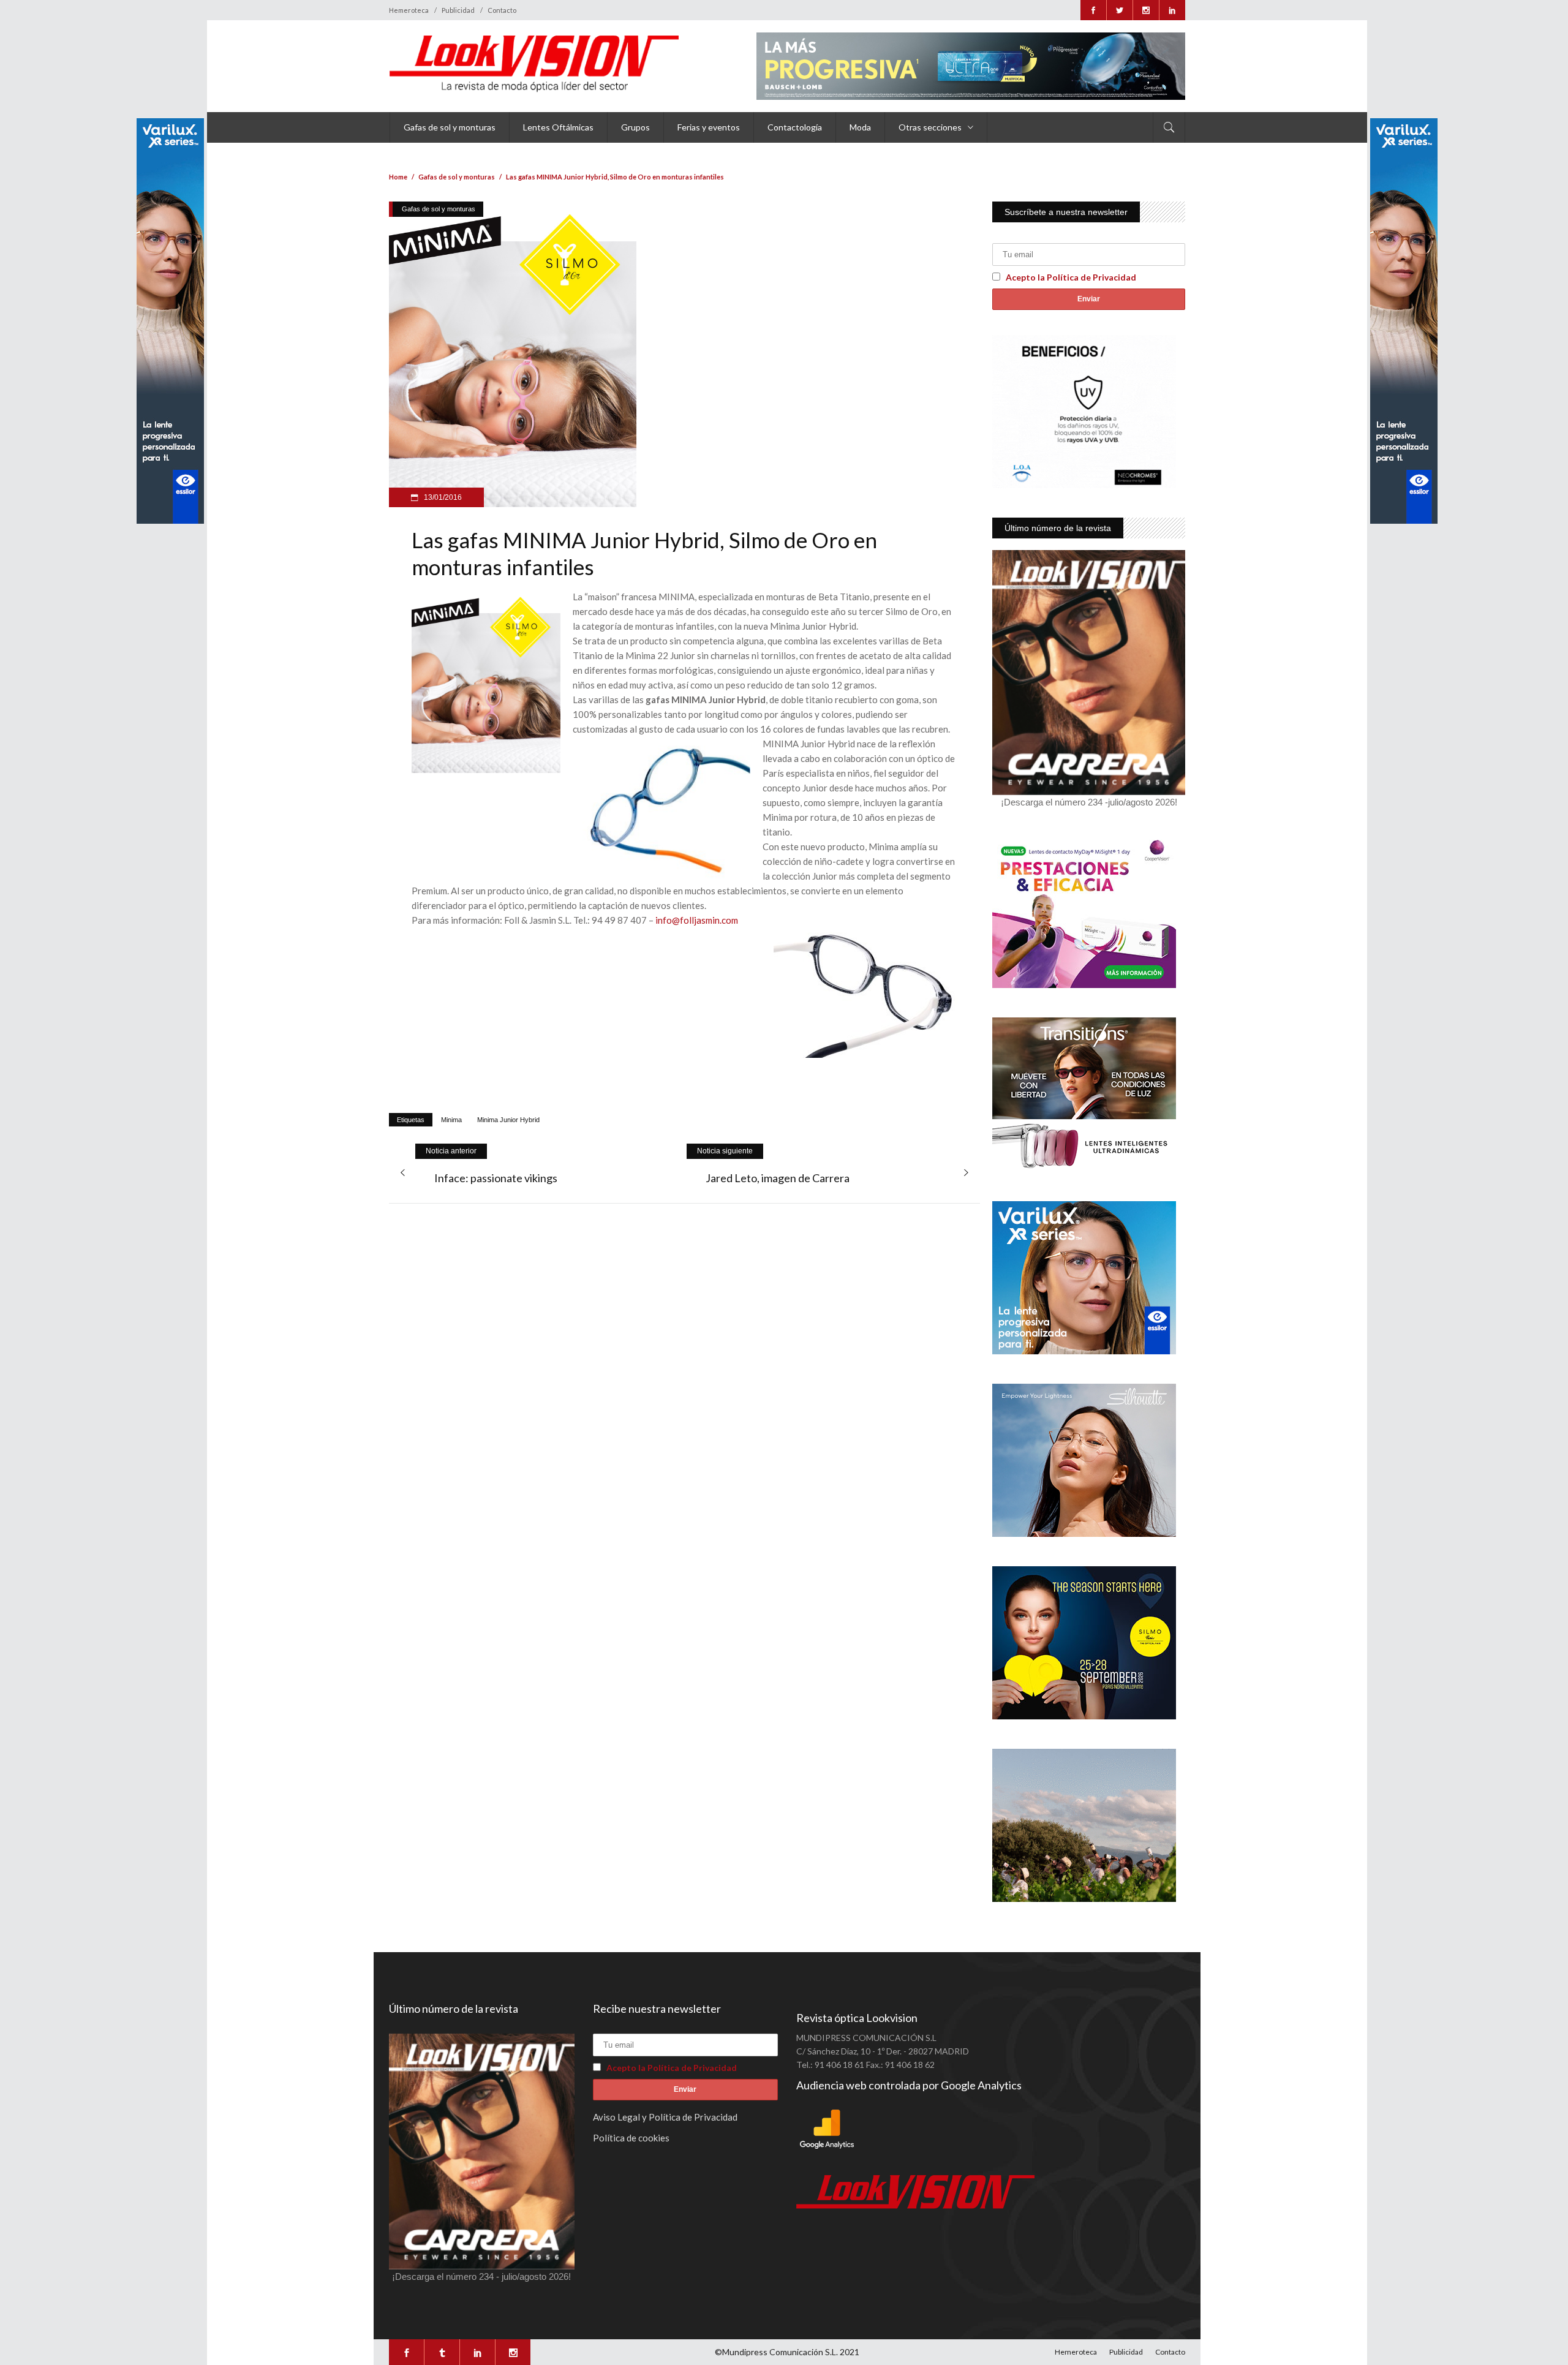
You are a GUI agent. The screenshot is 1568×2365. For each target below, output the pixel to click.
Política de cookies (631, 2138)
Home (398, 177)
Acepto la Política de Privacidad (1071, 277)
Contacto (502, 10)
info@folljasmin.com (697, 920)
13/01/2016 (442, 497)
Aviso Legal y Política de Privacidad (665, 2117)
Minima (451, 1120)
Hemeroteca (409, 10)
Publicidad (458, 10)
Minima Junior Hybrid (508, 1120)
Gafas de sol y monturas (457, 177)
